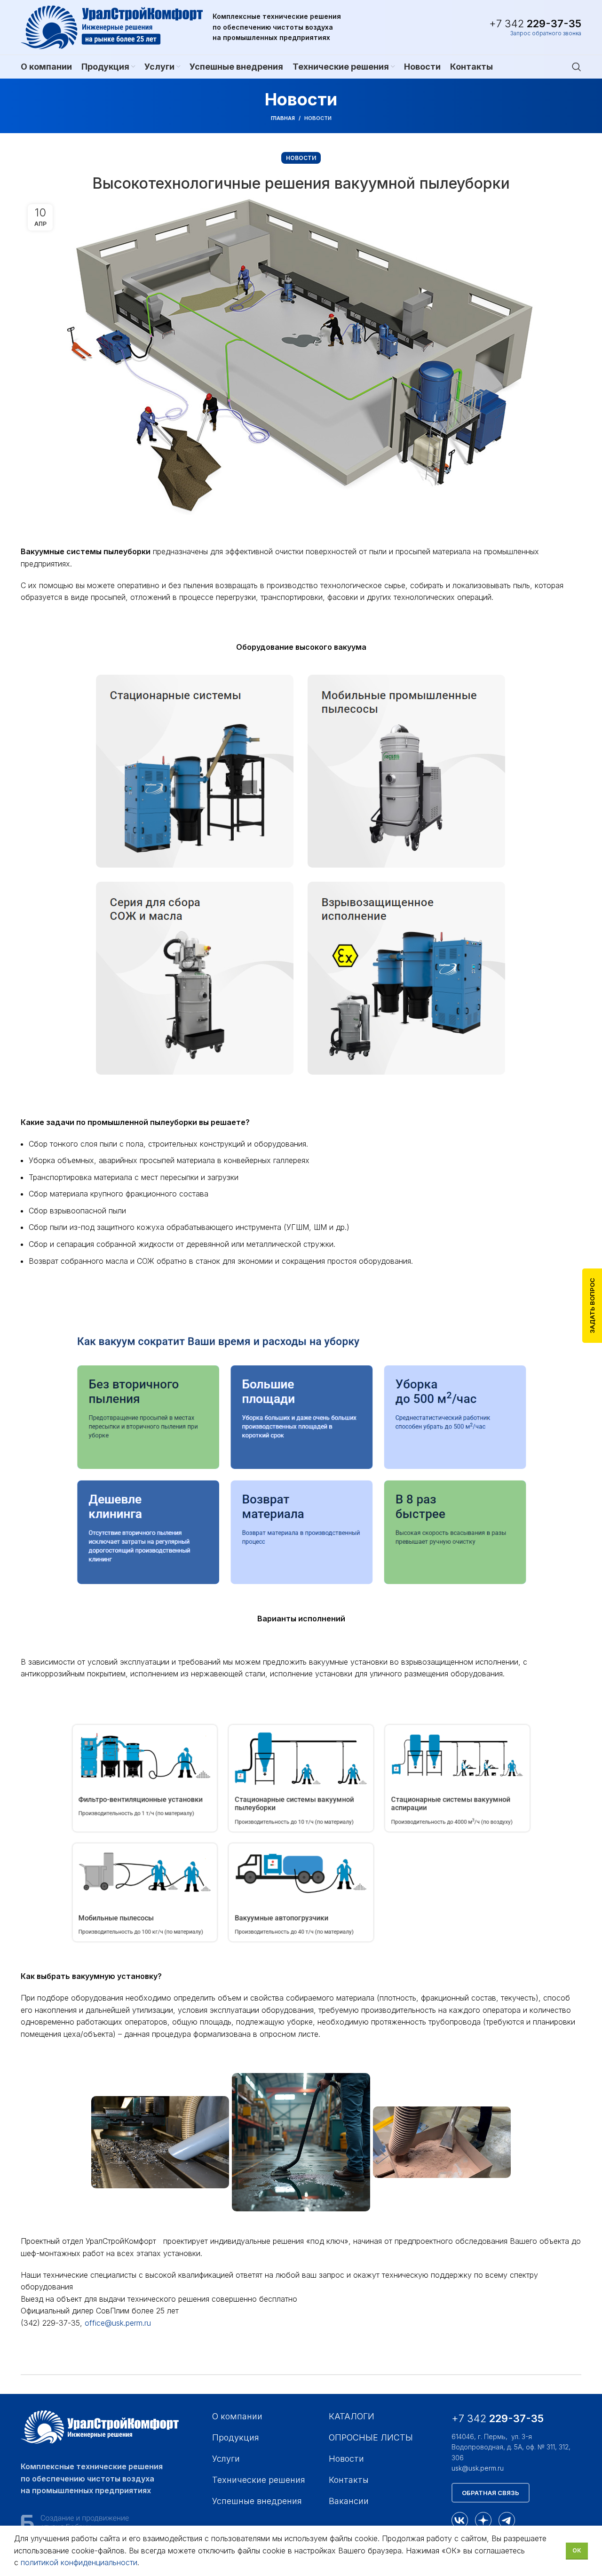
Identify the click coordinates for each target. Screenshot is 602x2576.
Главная (283, 118)
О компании (237, 2416)
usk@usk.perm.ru (478, 2468)
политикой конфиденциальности (79, 2562)
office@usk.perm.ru (118, 2323)
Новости (318, 118)
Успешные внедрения (257, 2501)
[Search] (577, 67)
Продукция (236, 2437)
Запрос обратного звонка (546, 33)
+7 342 (535, 24)
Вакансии (349, 2501)
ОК (577, 2550)
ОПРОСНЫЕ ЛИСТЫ (371, 2437)
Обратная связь (491, 2493)
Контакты (349, 2480)
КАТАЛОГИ (352, 2416)
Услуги (226, 2459)
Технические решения (259, 2480)
